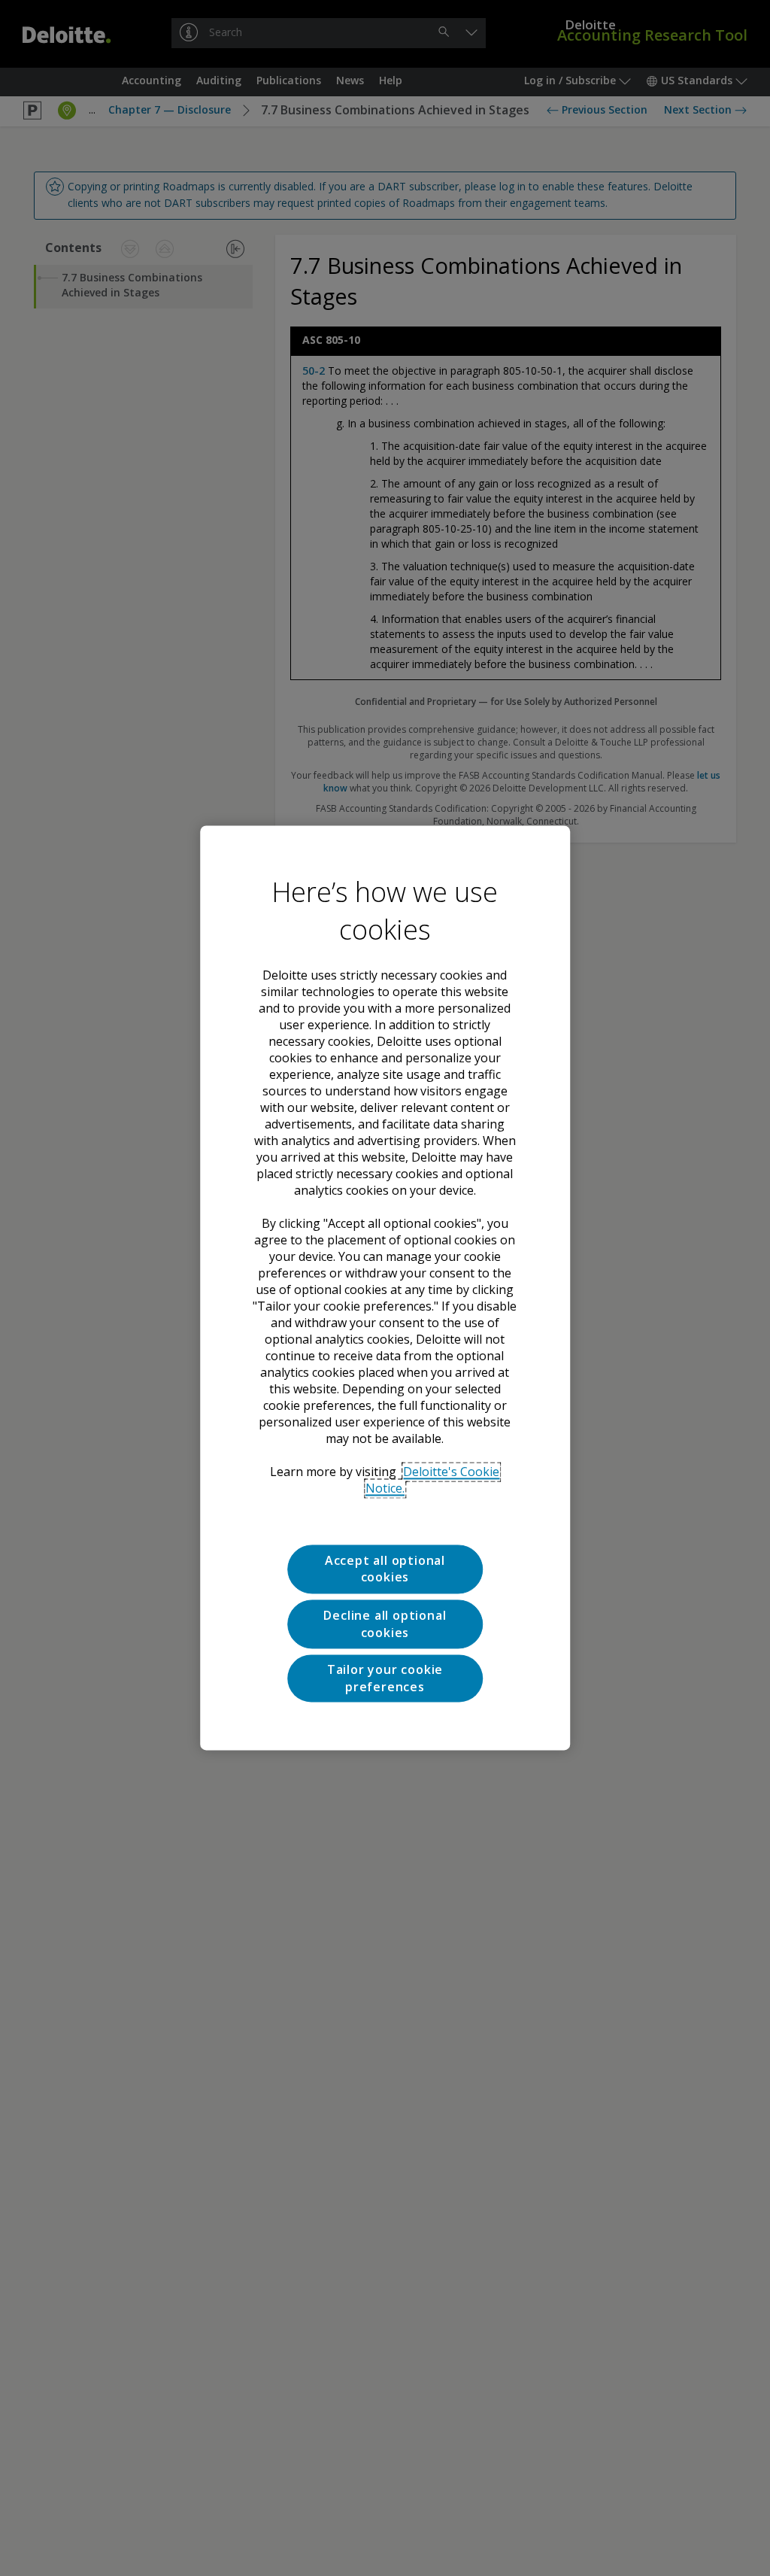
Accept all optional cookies (385, 1569)
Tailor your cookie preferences (385, 1678)
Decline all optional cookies (385, 1624)
